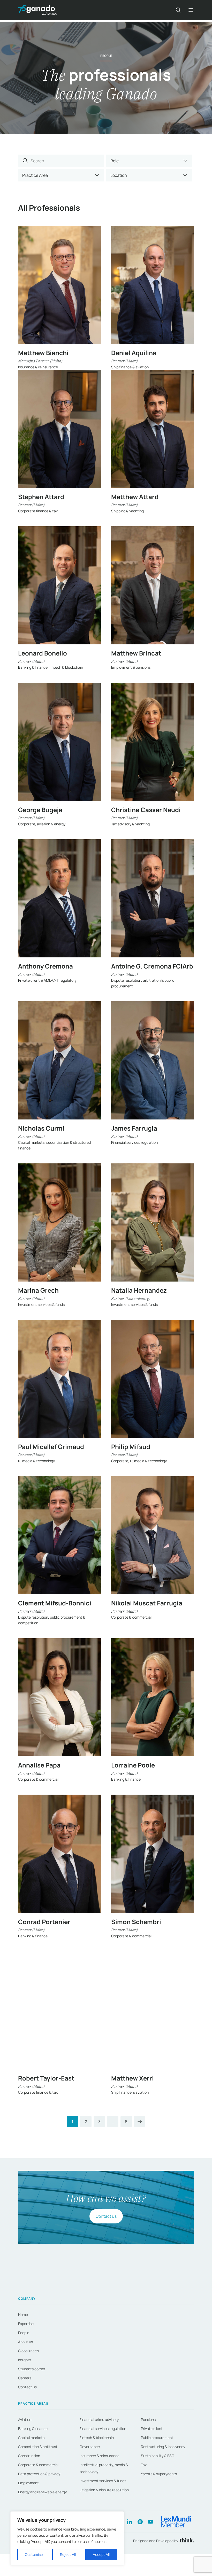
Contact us (106, 2216)
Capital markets (31, 2438)
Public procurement (157, 2438)
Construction (29, 2456)
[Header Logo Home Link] (37, 10)
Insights (25, 2360)
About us (25, 2342)
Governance (90, 2447)
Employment (28, 2483)
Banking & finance (33, 2429)
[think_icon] (186, 2541)
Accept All (101, 2554)
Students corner (32, 2369)
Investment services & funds (103, 2481)
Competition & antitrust (38, 2447)
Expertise (26, 2324)
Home (23, 2315)
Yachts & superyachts (159, 2474)
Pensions (148, 2419)
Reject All (68, 2554)
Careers (25, 2378)
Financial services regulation (103, 2429)
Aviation (25, 2419)
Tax (144, 2465)
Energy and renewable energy (42, 2492)
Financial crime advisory (99, 2419)
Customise (34, 2554)
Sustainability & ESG (158, 2456)
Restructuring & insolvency (163, 2447)
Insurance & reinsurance (100, 2456)
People (24, 2333)
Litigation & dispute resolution (104, 2490)
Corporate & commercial (38, 2465)
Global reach (28, 2351)
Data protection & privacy (39, 2474)
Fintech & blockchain (97, 2438)
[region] (67, 2539)
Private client (152, 2429)
